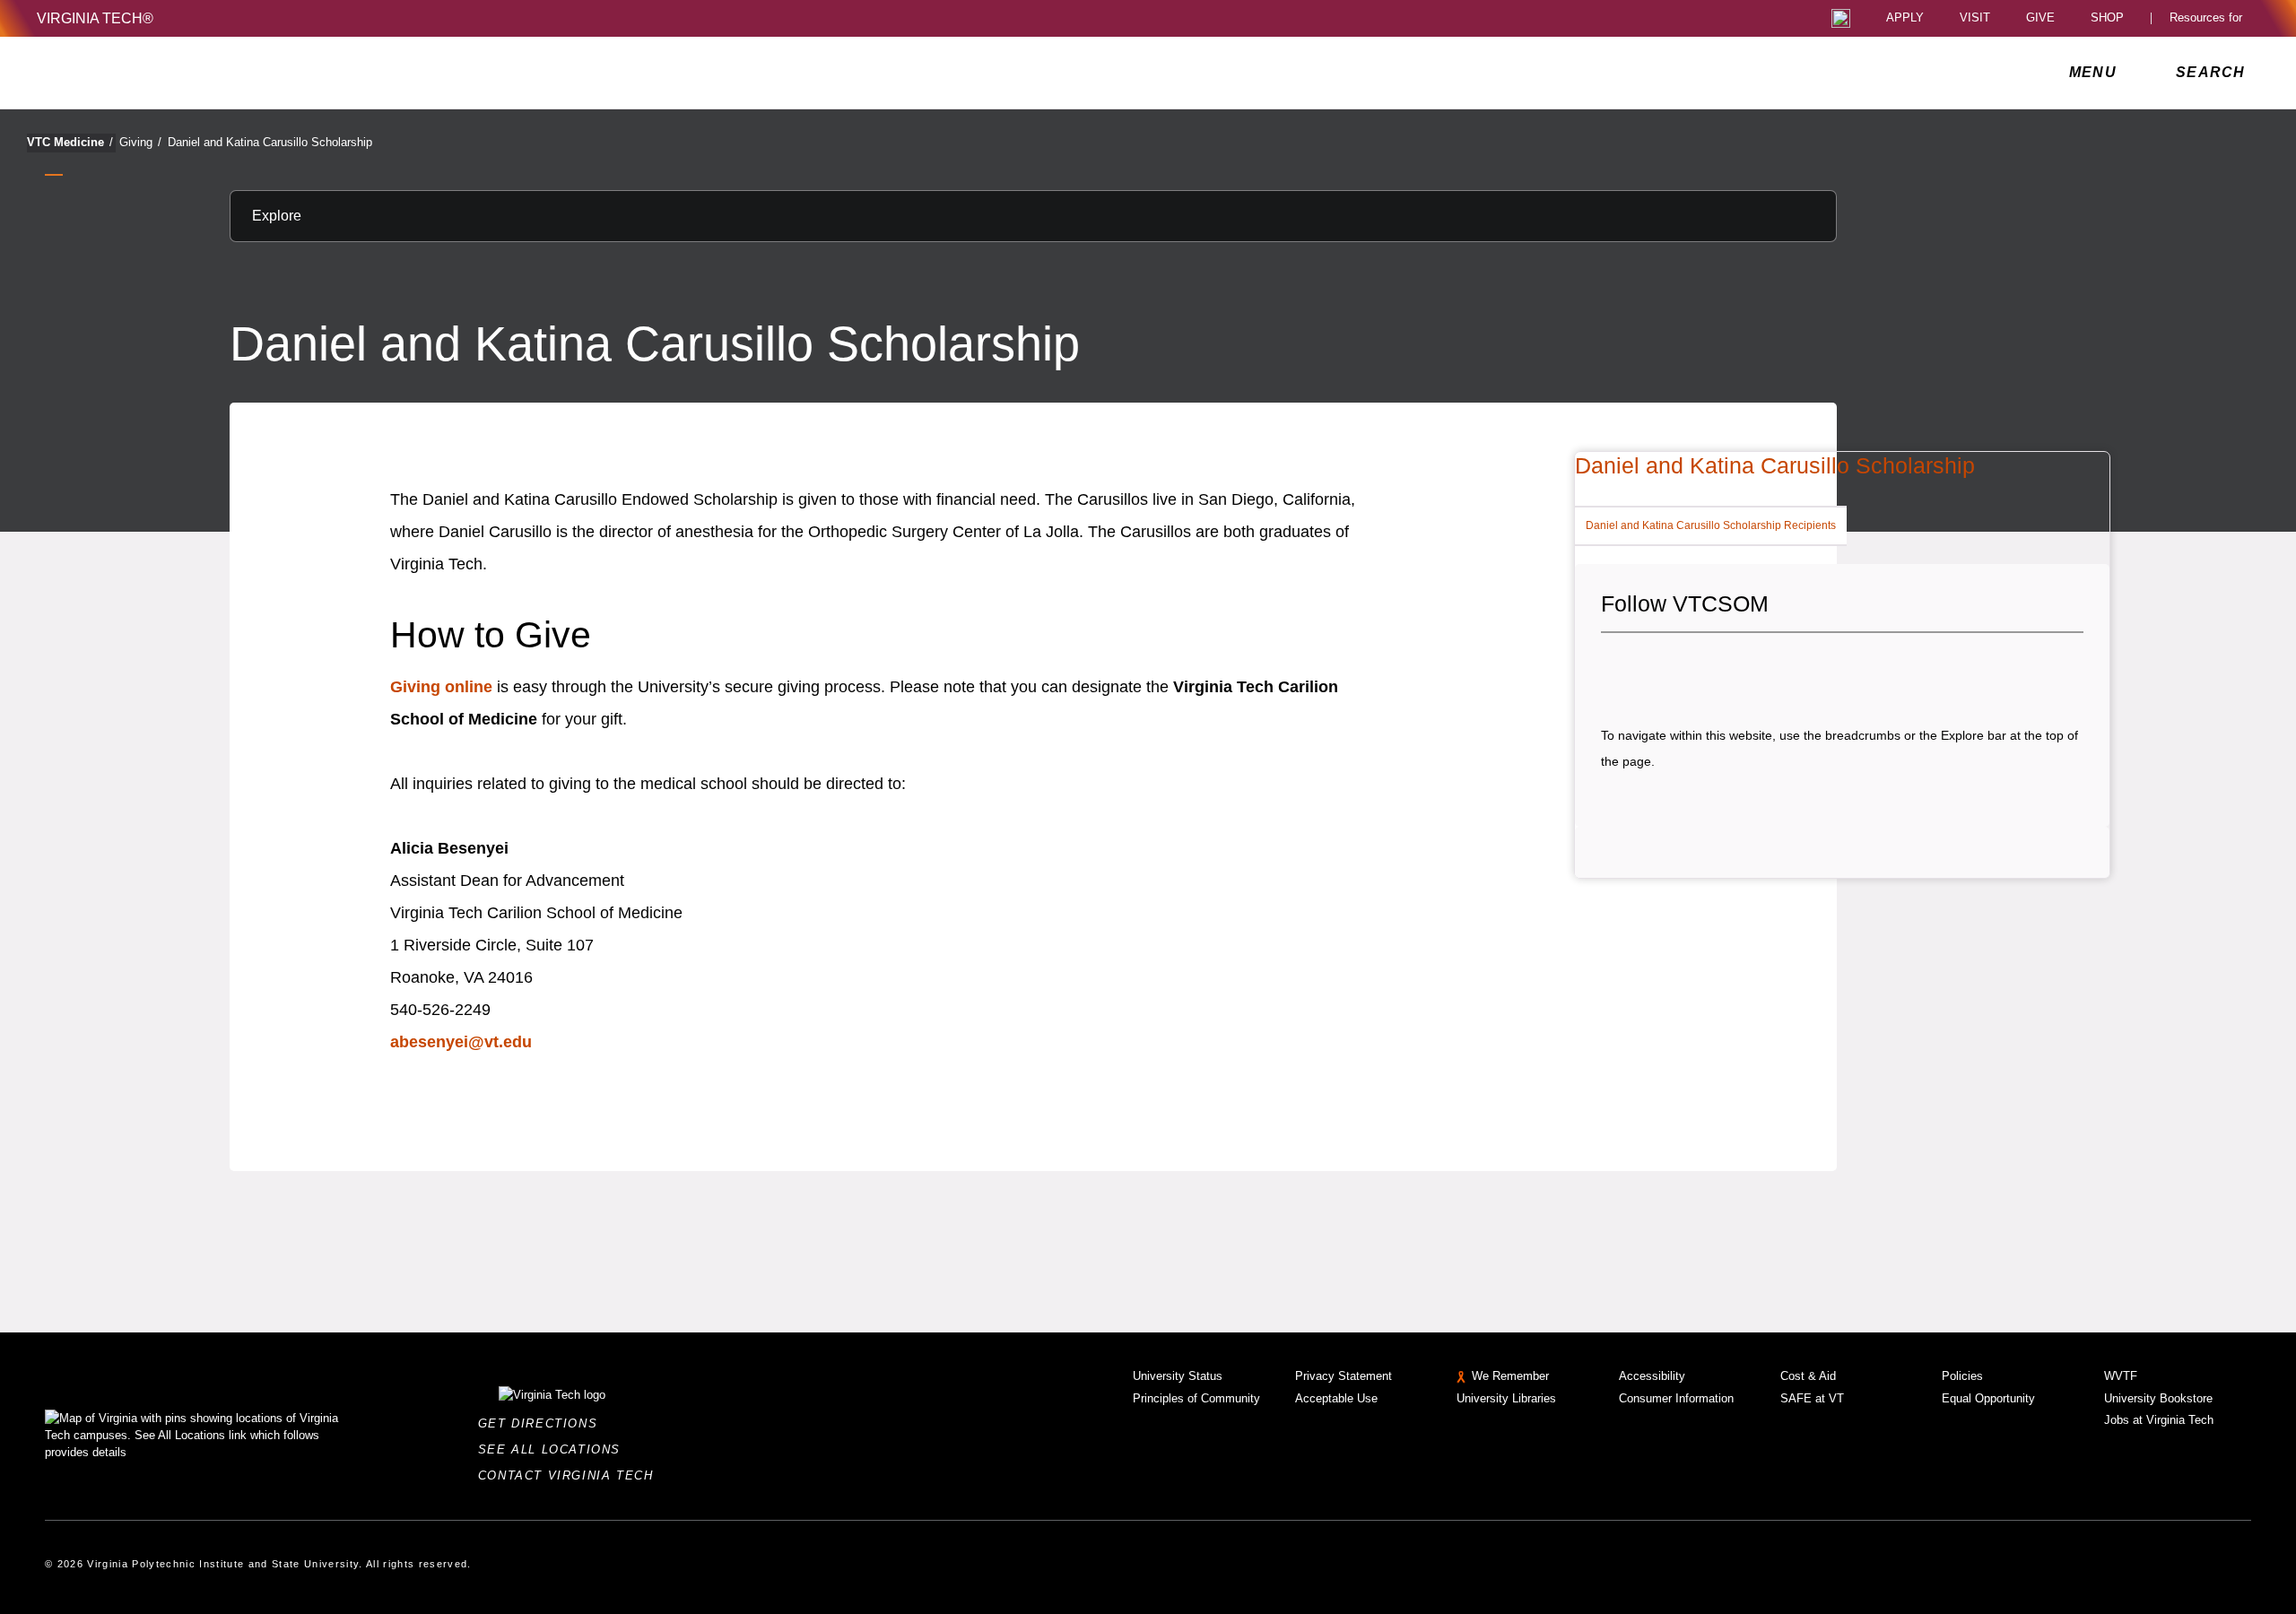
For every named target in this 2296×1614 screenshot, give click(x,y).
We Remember (1510, 1376)
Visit (1975, 18)
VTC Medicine (70, 142)
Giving (140, 142)
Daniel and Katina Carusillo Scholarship (270, 142)
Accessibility (1652, 1376)
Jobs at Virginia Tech (2159, 1420)
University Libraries (1506, 1398)
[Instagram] (1675, 668)
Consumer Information (1676, 1398)
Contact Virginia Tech (571, 1475)
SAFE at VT (1812, 1398)
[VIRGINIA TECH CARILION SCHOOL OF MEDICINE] (157, 73)
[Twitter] (1645, 668)
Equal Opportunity (1988, 1398)
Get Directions (543, 1423)
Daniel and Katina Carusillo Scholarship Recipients (1711, 525)
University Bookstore (2158, 1398)
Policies (1962, 1376)
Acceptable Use (1336, 1398)
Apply (1905, 18)
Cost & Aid (1808, 1376)
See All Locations (554, 1449)
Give (2040, 18)
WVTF (2121, 1376)
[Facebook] (1614, 668)
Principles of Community (1196, 1398)
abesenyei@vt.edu (461, 1042)
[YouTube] (1736, 668)
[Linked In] (1706, 668)
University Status (1178, 1376)
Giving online (441, 687)
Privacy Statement (1344, 1376)
